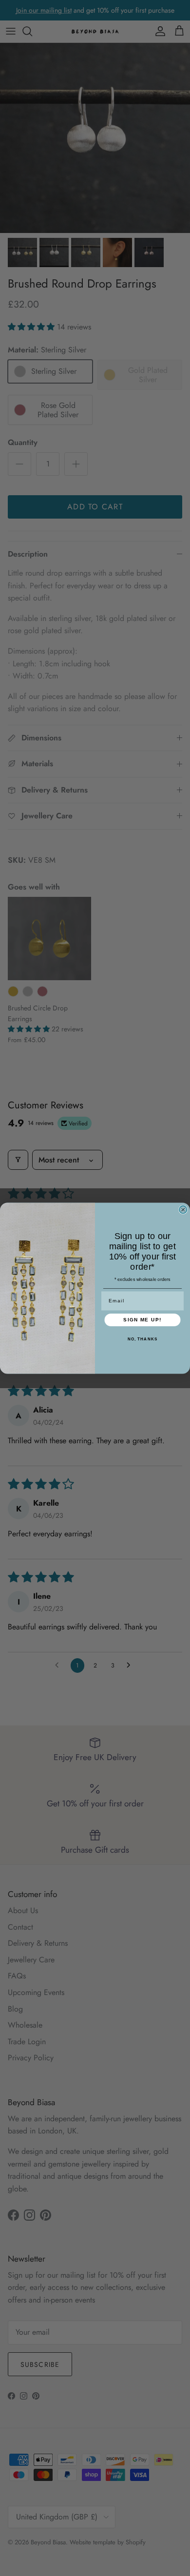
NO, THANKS (143, 1339)
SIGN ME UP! (142, 1320)
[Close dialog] (183, 1210)
